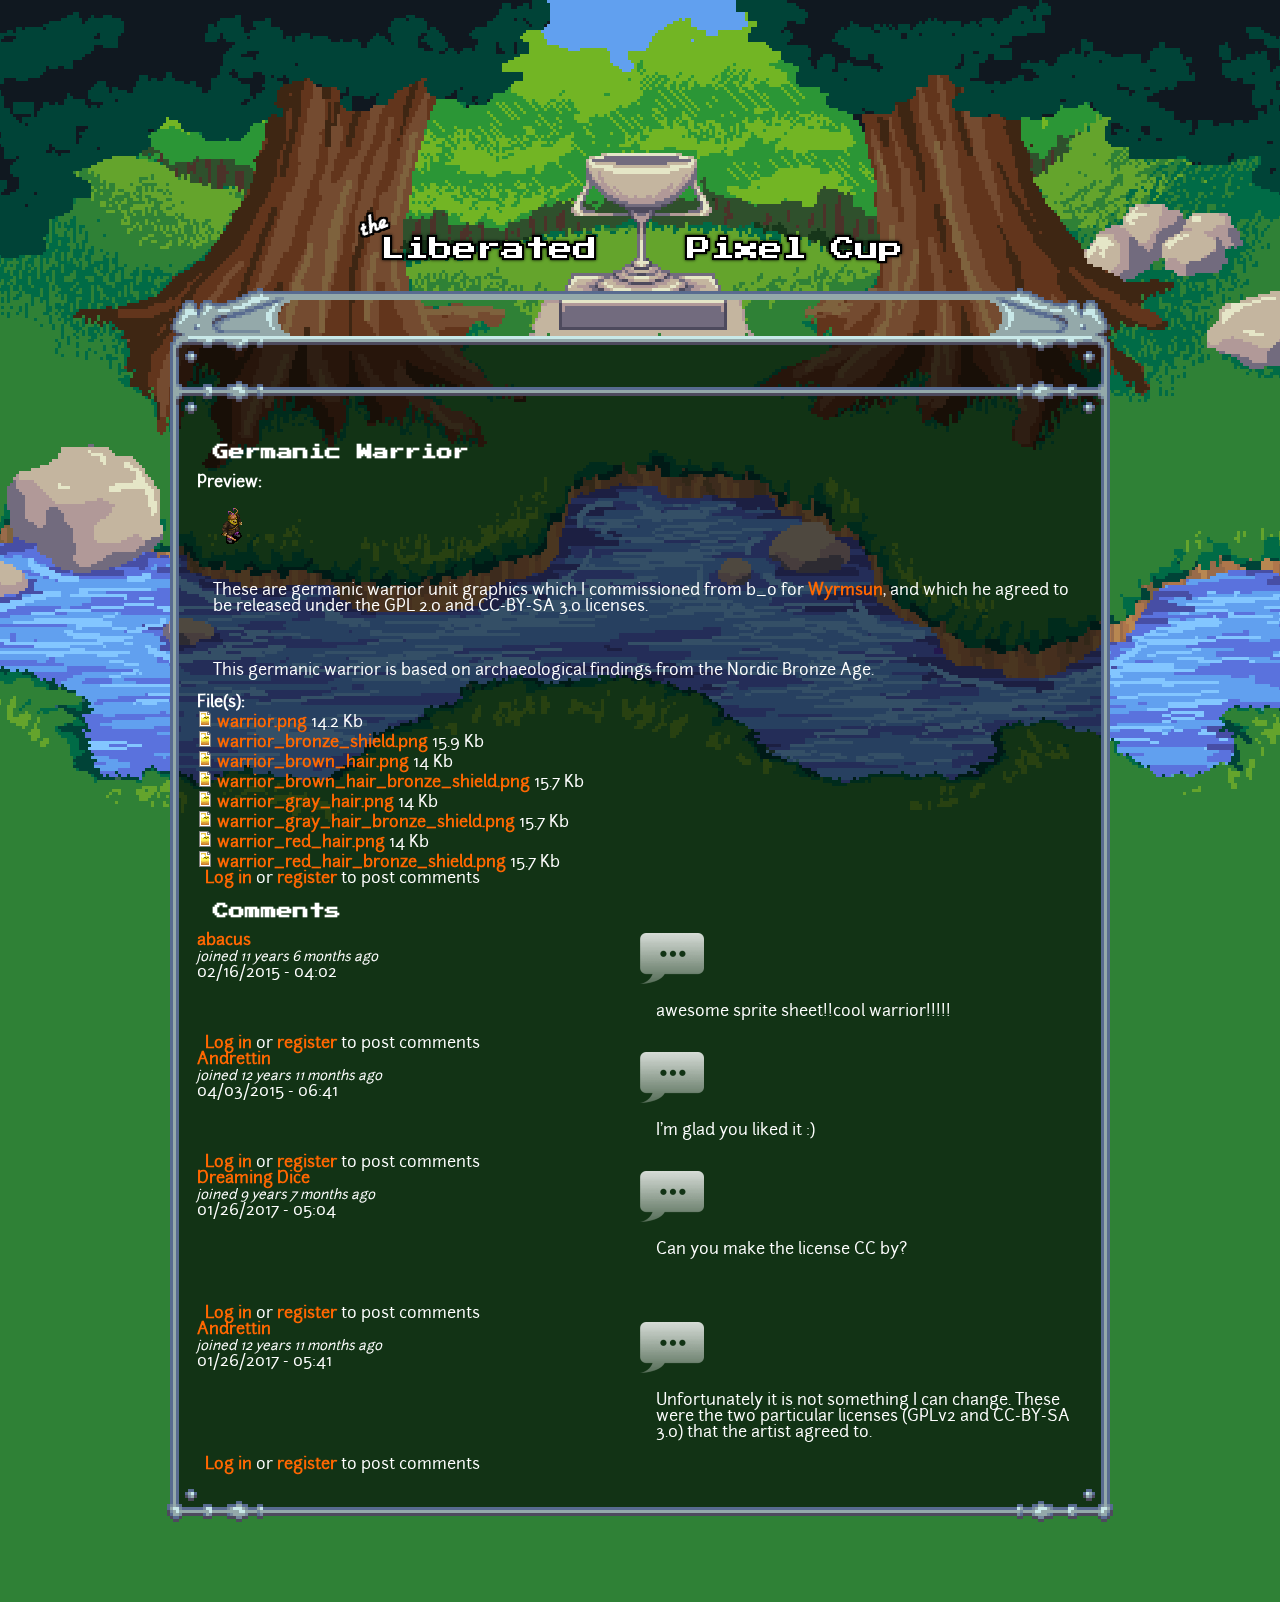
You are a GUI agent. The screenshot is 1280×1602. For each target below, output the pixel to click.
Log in (228, 879)
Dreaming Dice (253, 1179)
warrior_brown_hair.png (313, 763)
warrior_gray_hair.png (305, 803)
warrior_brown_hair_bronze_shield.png (373, 783)
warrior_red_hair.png (301, 843)
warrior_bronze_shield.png (322, 743)
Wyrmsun (845, 591)
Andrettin (234, 1060)
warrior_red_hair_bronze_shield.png (361, 863)
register (307, 879)
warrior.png (262, 723)
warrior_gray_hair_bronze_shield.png (366, 823)
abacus (224, 941)
